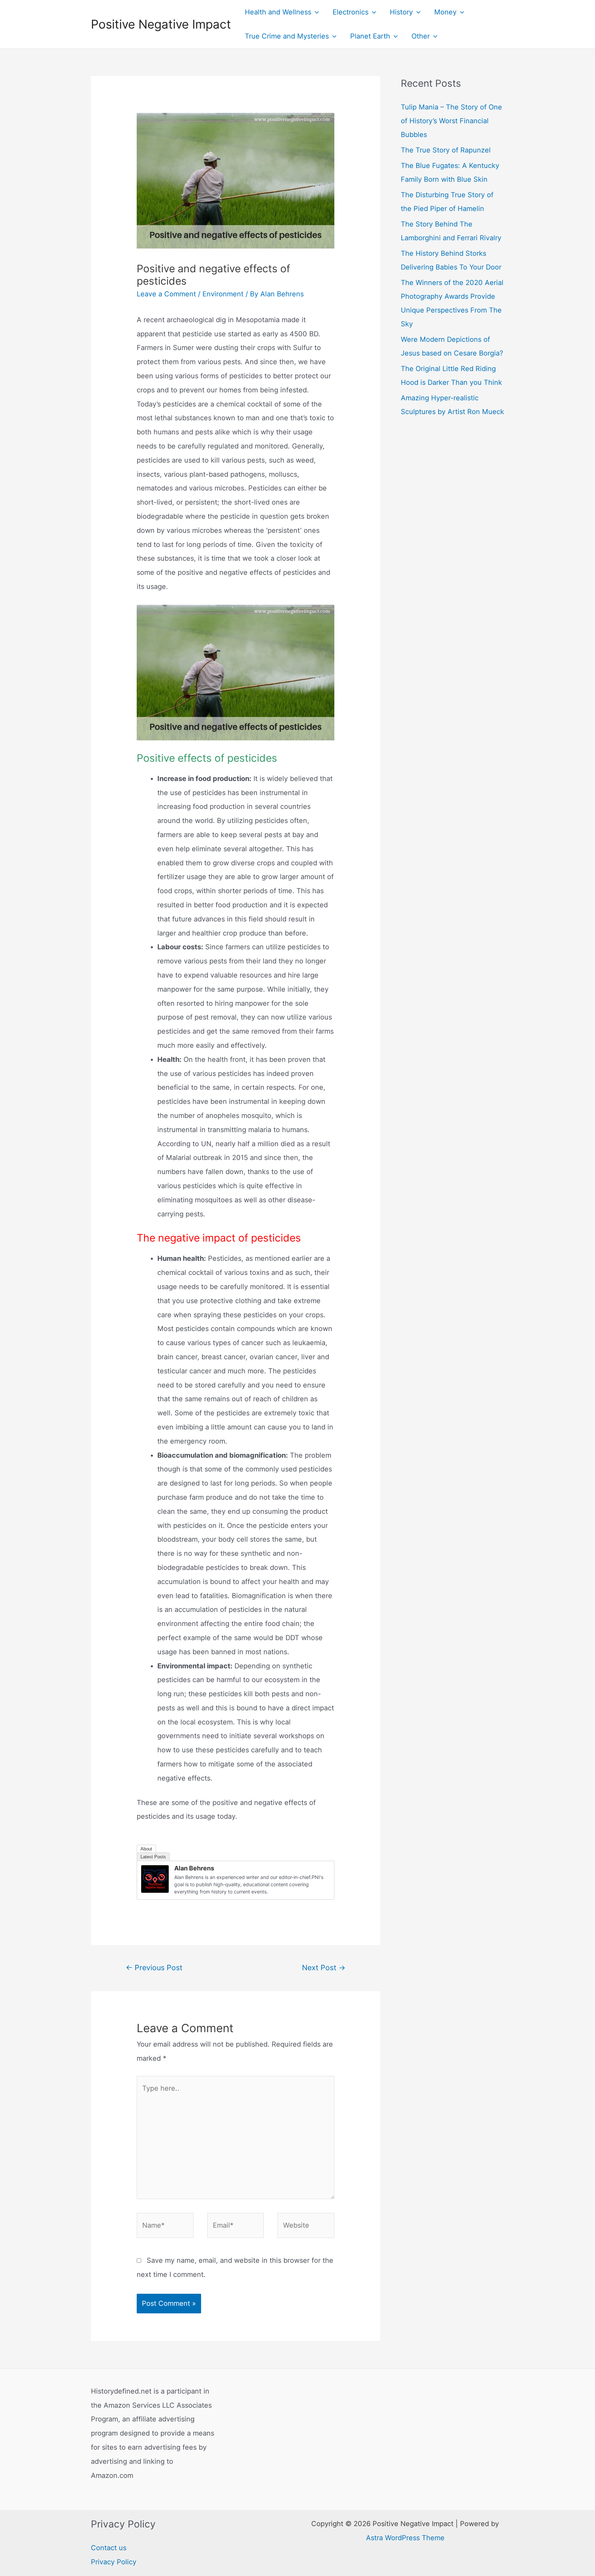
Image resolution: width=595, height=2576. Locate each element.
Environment (223, 294)
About (146, 1849)
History (401, 12)
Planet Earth (370, 36)
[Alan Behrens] (155, 1879)
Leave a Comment (166, 294)
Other (421, 36)
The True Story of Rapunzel (446, 150)
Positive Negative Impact (161, 24)
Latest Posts (153, 1857)
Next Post (324, 1967)
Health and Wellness (278, 12)
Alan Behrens (194, 1868)
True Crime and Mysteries (287, 36)
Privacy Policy (114, 2562)
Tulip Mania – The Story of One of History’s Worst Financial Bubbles (451, 121)
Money (445, 12)
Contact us (109, 2548)
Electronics (351, 12)
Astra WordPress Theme (405, 2538)
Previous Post (154, 1967)
